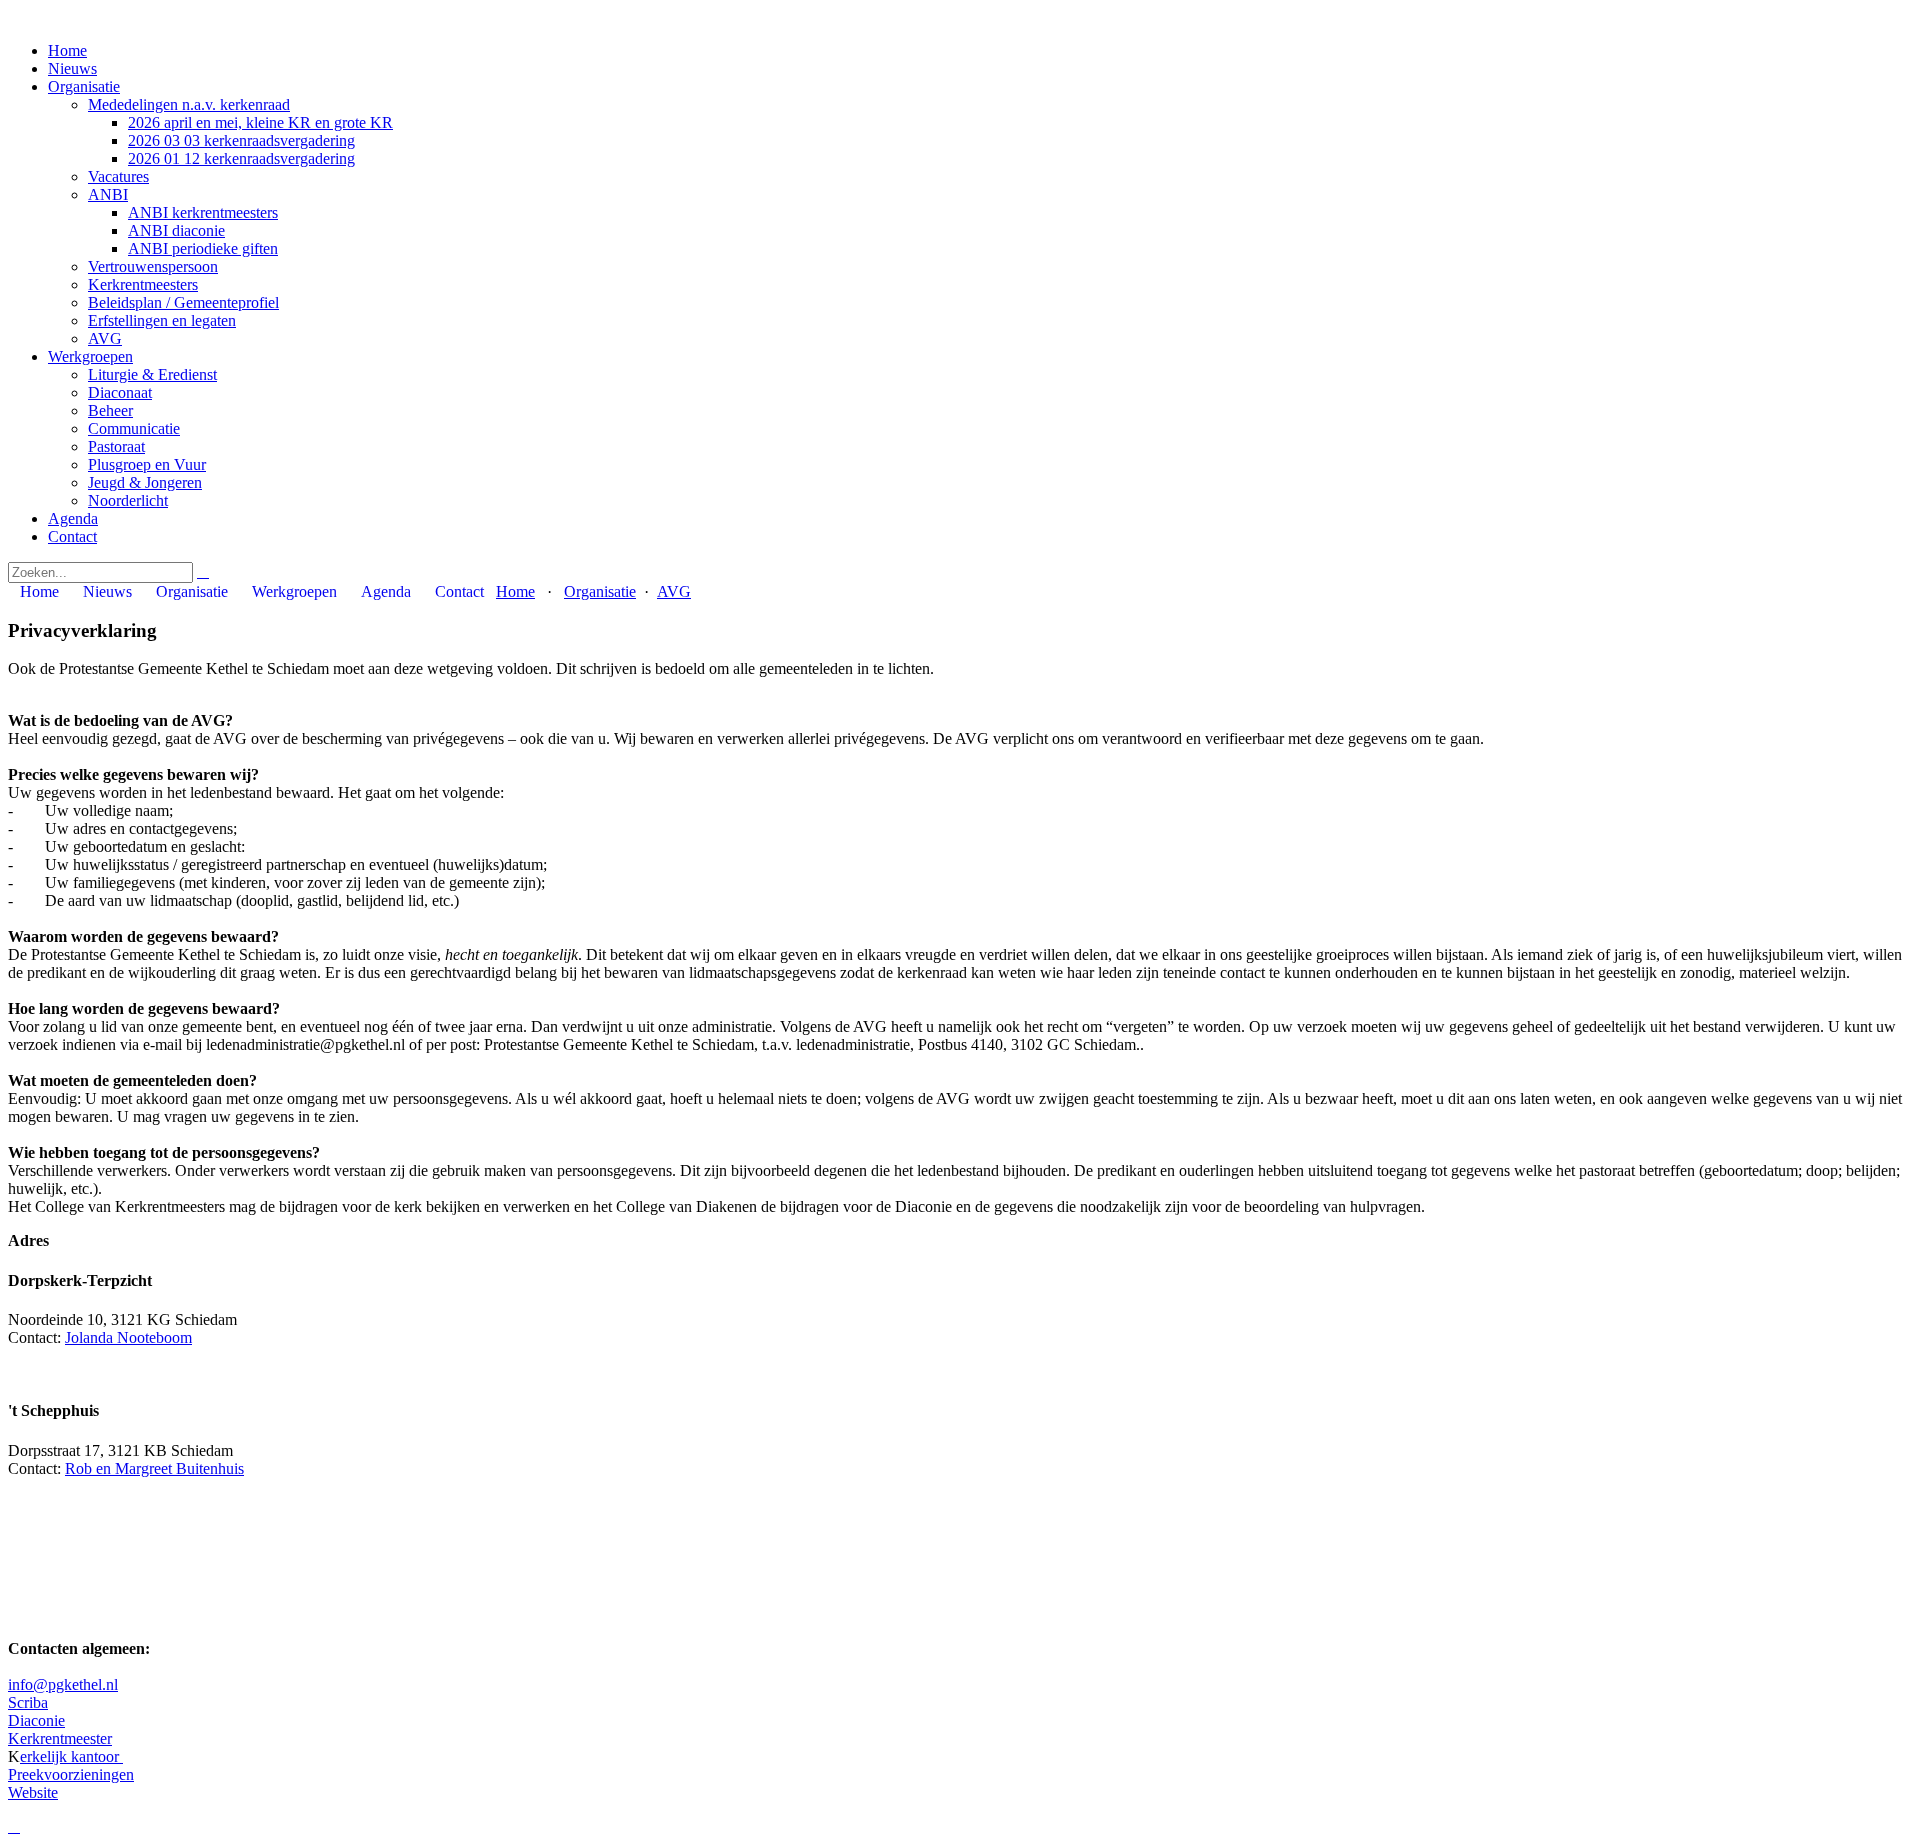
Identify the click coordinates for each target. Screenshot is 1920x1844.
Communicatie (134, 428)
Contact (72, 536)
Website (33, 1792)
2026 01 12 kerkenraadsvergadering (241, 158)
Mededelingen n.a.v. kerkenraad (189, 104)
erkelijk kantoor (71, 1756)
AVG (105, 338)
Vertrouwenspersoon (153, 266)
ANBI (108, 194)
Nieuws (72, 68)
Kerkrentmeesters (143, 284)
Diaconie (36, 1720)
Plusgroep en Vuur (147, 464)
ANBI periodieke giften (203, 248)
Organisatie (84, 86)
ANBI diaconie (176, 230)
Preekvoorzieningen (71, 1774)
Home (67, 50)
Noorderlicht (128, 500)
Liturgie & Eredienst (152, 374)
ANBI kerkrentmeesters (203, 212)
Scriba (28, 1702)
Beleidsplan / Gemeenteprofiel (183, 302)
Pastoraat (116, 446)
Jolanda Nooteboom (128, 1337)
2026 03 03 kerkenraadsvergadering (241, 140)
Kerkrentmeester (60, 1738)
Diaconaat (120, 392)
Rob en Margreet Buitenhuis (154, 1468)
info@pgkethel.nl (63, 1684)
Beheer (110, 410)
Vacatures (118, 176)
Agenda (73, 518)
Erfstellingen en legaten (162, 320)
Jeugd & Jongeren (145, 482)
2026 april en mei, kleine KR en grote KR (260, 122)
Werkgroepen (90, 356)
